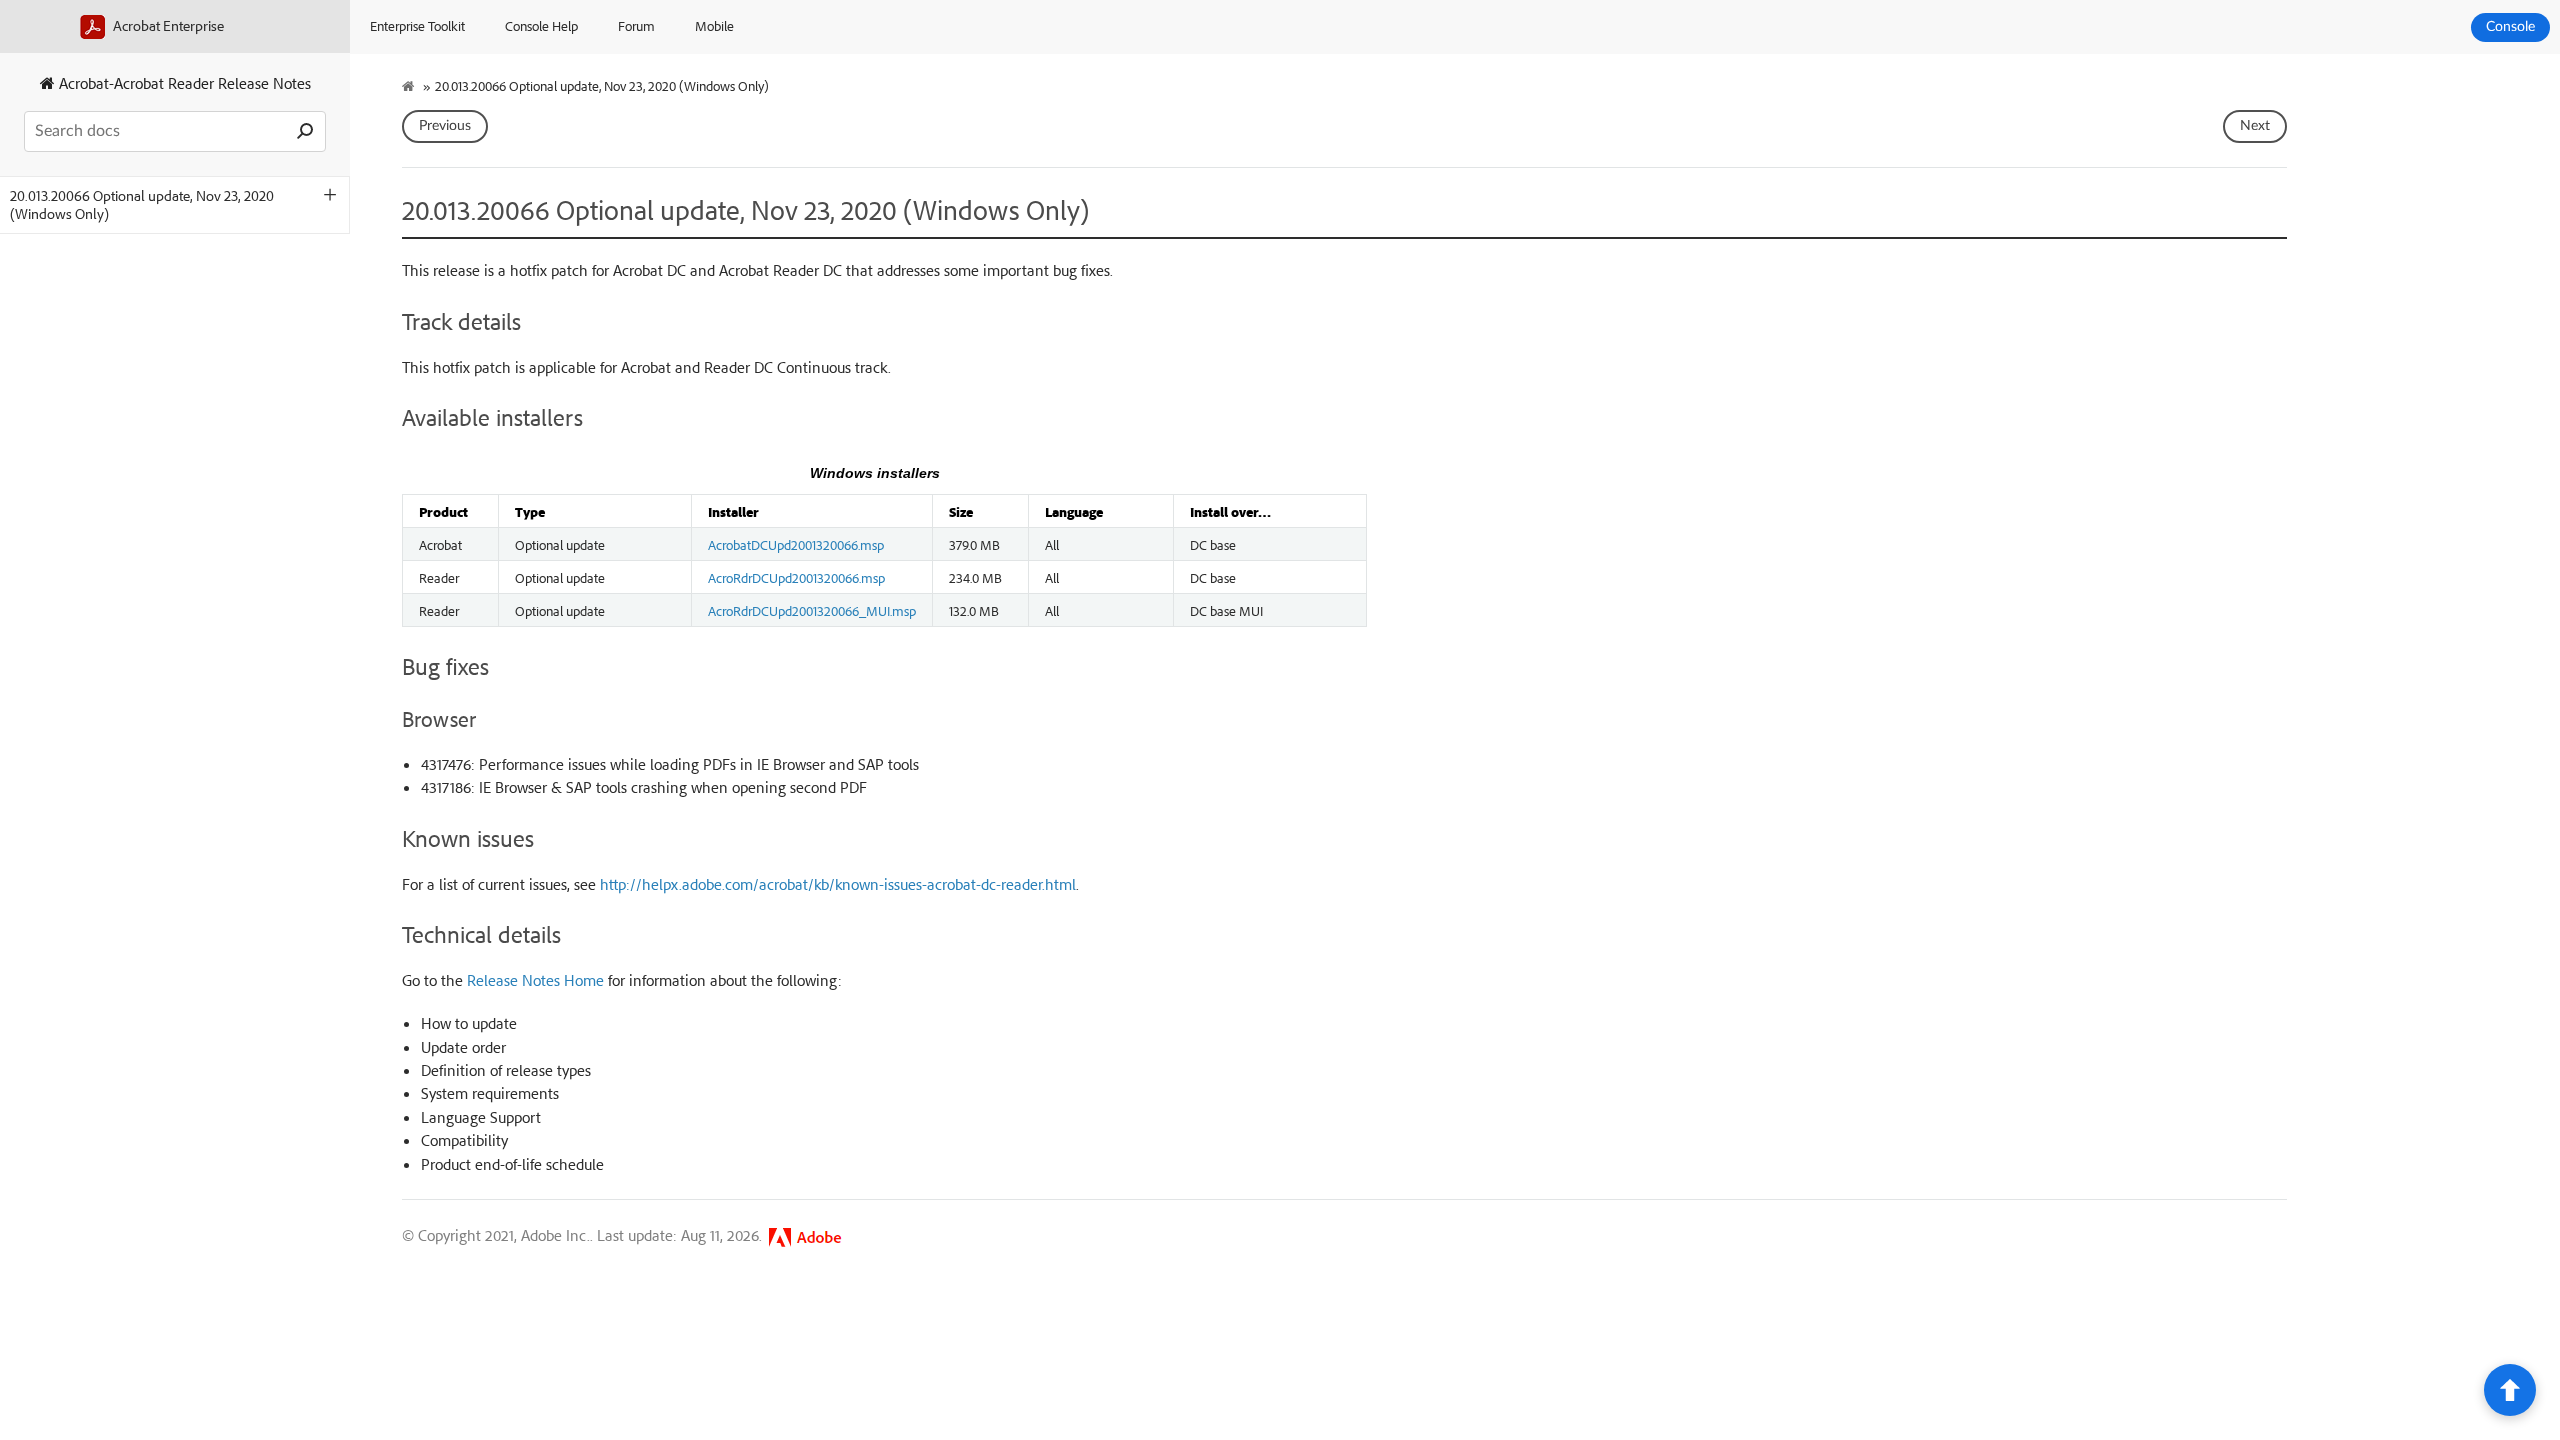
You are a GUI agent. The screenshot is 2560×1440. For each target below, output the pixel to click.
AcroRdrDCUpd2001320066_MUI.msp (812, 610)
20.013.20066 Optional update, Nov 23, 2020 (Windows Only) (142, 204)
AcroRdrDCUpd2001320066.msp (796, 577)
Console (2510, 27)
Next (2255, 126)
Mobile (714, 25)
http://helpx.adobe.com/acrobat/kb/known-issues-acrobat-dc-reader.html (838, 884)
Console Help (541, 25)
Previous (445, 126)
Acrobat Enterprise (167, 25)
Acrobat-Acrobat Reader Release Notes (183, 83)
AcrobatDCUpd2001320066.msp (796, 544)
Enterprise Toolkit (417, 25)
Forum (636, 25)
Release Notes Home (535, 980)
